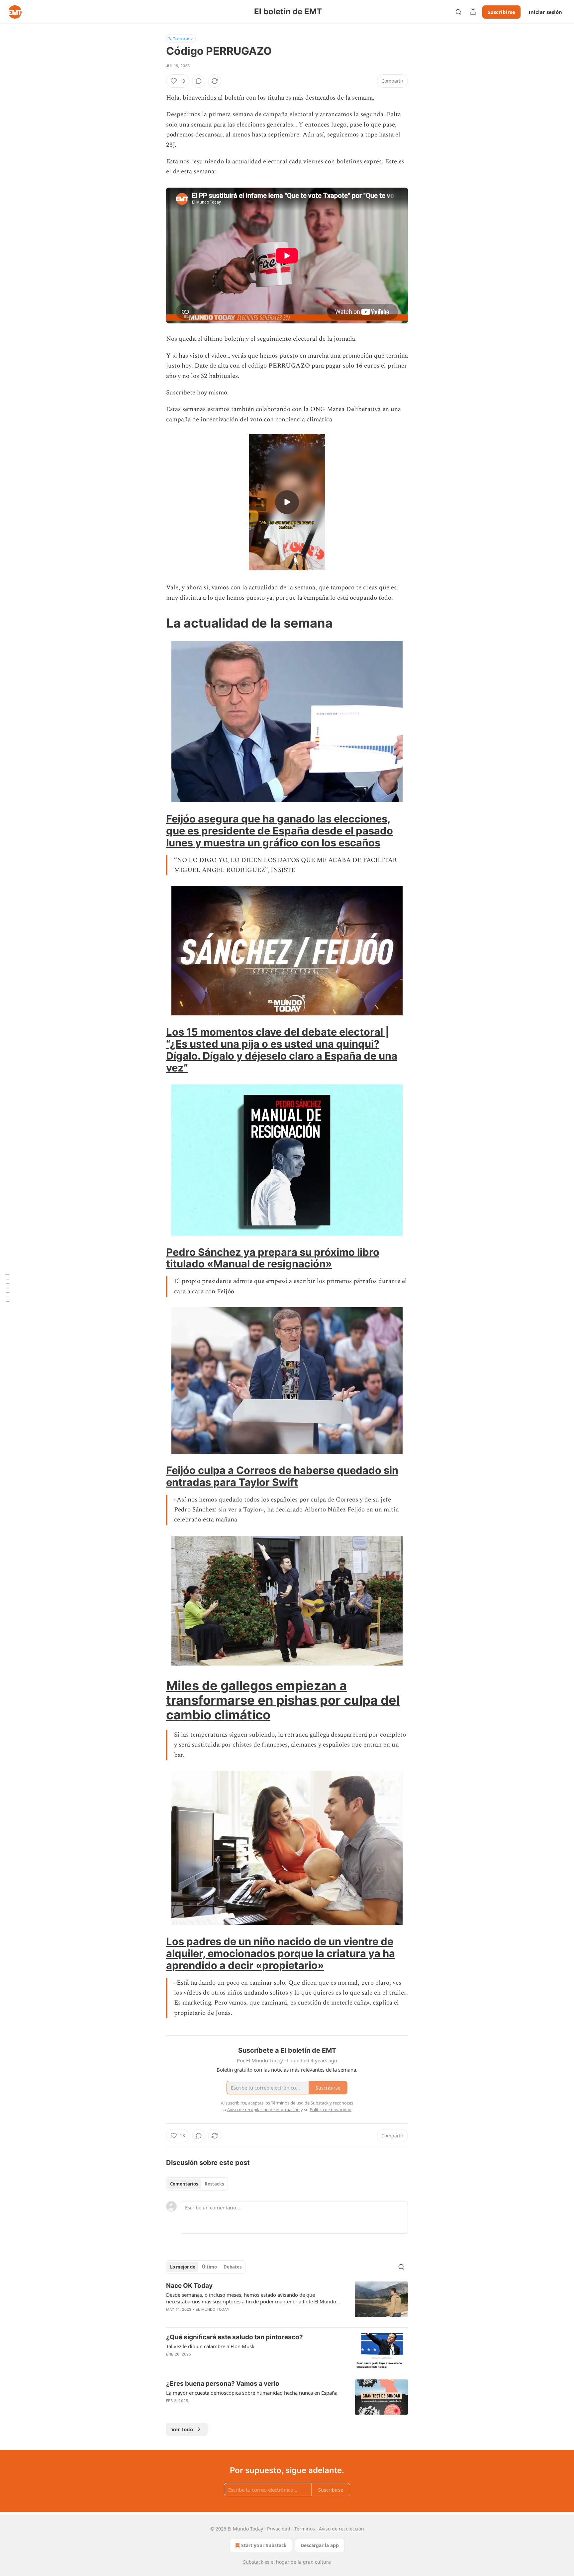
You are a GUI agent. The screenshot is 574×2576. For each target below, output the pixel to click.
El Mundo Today (213, 2309)
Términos (305, 2529)
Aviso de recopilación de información (263, 2109)
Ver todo (182, 2429)
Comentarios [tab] (184, 2184)
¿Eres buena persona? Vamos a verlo (223, 2384)
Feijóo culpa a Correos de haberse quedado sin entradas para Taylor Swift (282, 1476)
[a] (287, 502)
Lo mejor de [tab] (183, 2267)
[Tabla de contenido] (7, 1288)
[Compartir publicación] (473, 12)
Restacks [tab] (214, 2184)
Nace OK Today (189, 2286)
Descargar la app (320, 2545)
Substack (253, 2562)
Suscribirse (501, 12)
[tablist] (197, 2184)
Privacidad (279, 2529)
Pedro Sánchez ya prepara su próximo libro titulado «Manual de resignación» (273, 1258)
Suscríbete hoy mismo (197, 393)
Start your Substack (264, 2545)
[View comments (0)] (199, 81)
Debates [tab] (233, 2267)
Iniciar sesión (545, 12)
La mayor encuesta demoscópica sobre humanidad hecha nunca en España (252, 2393)
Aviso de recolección (341, 2529)
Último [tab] (209, 2267)
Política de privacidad (331, 2109)
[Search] (458, 12)
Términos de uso (287, 2103)
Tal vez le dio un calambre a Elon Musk (210, 2346)
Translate (181, 38)
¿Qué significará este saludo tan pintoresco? (235, 2337)
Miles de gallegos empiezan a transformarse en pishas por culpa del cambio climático (283, 1700)
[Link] (157, 623)
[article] (287, 2302)
